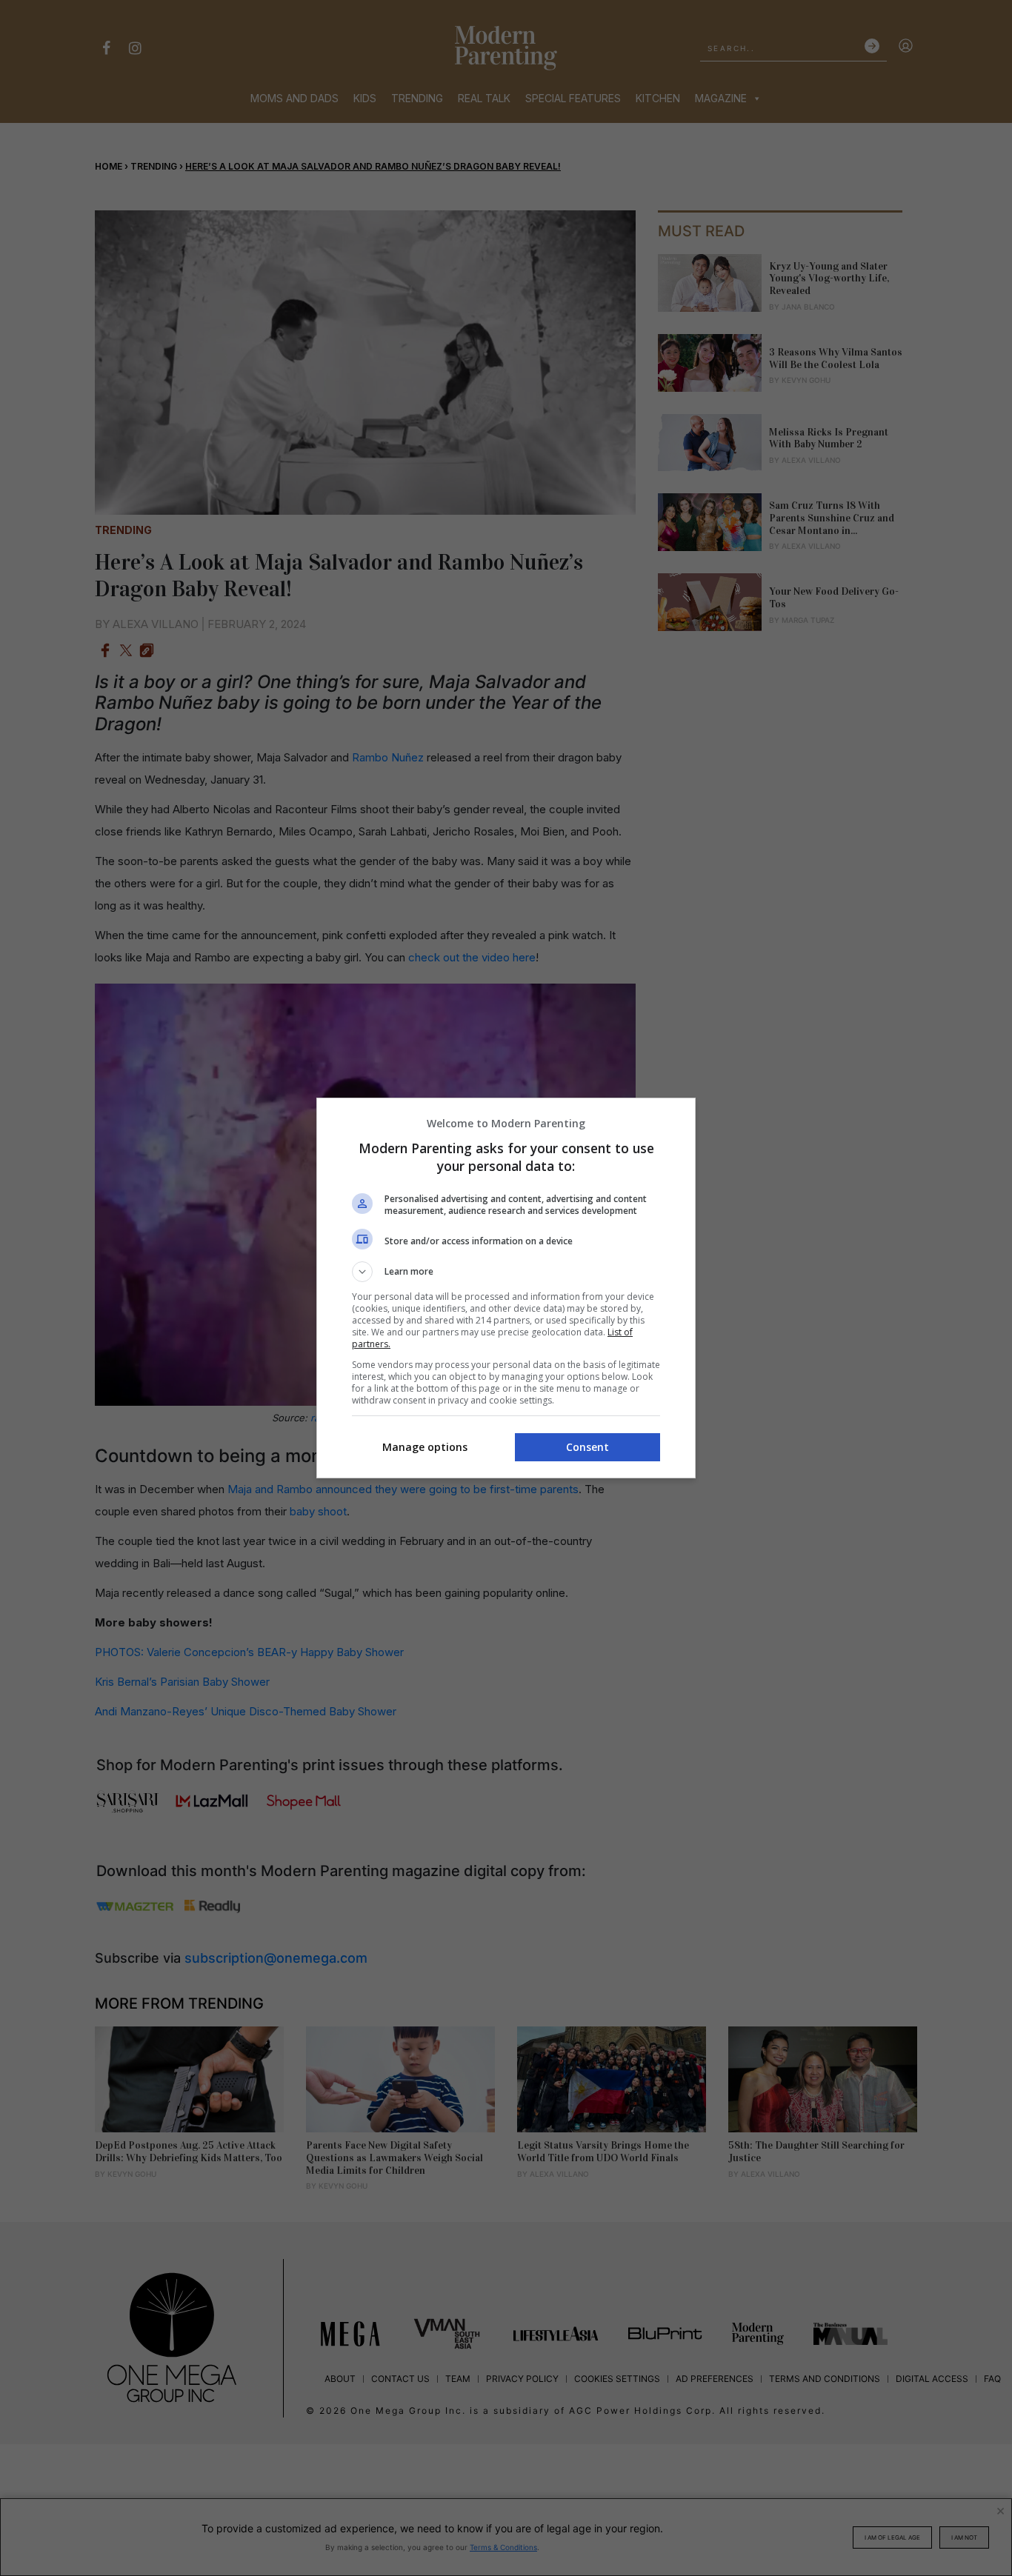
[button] (506, 1272)
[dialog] (506, 1288)
